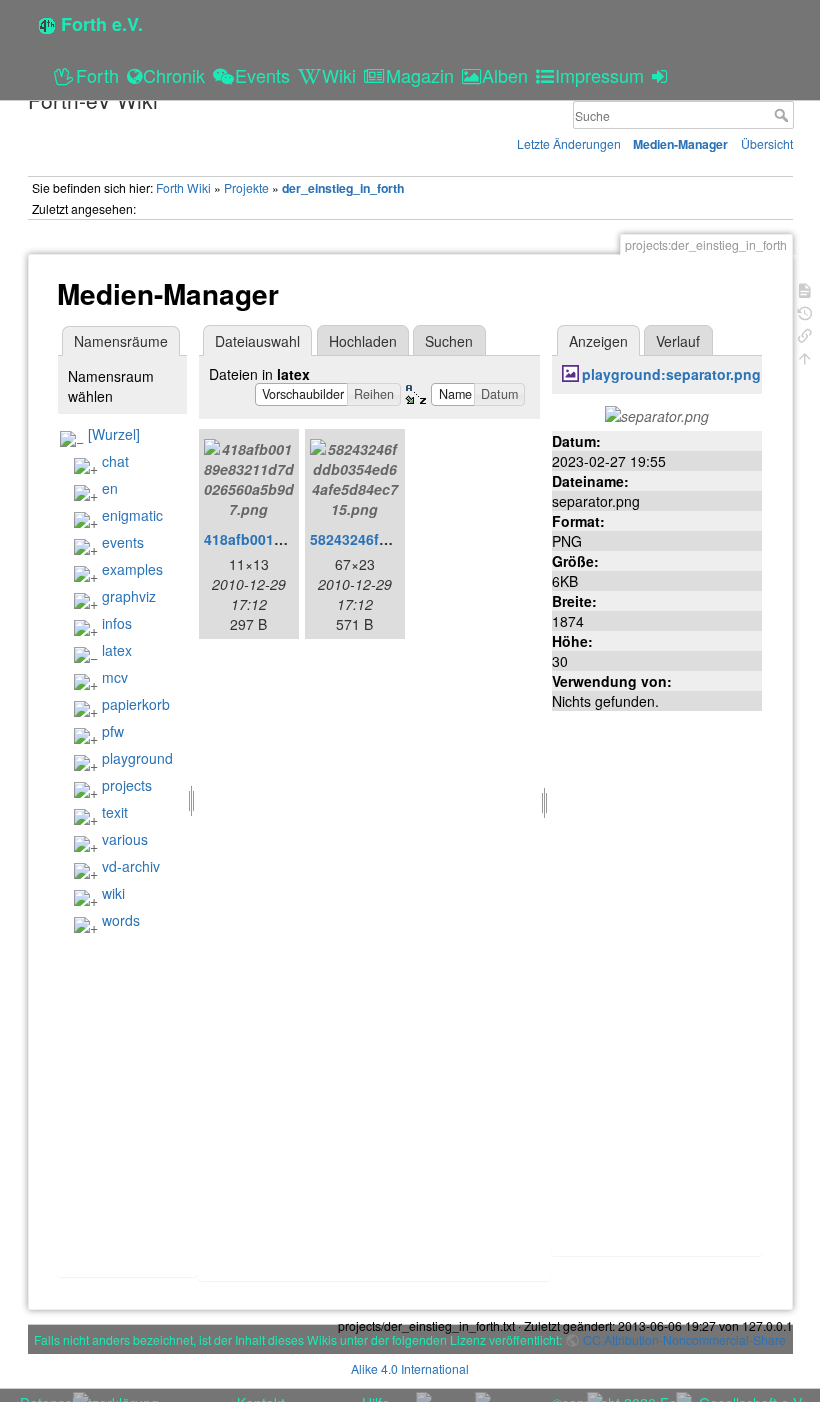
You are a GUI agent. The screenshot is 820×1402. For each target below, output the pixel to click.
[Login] (662, 75)
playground (137, 758)
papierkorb (136, 704)
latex (117, 650)
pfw (113, 731)
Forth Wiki (183, 187)
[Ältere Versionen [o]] (805, 311)
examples (132, 569)
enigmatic (132, 515)
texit (115, 812)
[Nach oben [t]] (805, 356)
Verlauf (678, 341)
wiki (113, 893)
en (110, 488)
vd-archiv (131, 866)
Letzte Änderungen (569, 143)
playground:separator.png (671, 374)
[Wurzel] (114, 434)
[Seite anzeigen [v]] (805, 288)
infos (117, 623)
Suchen (449, 341)
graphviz (129, 596)
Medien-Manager (680, 144)
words (121, 920)
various (125, 839)
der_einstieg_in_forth (343, 188)
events (123, 542)
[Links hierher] (805, 333)
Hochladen (363, 341)
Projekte (246, 187)
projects (127, 785)
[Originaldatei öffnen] (657, 414)
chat (115, 461)
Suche (783, 115)
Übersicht (767, 143)
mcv (115, 677)
